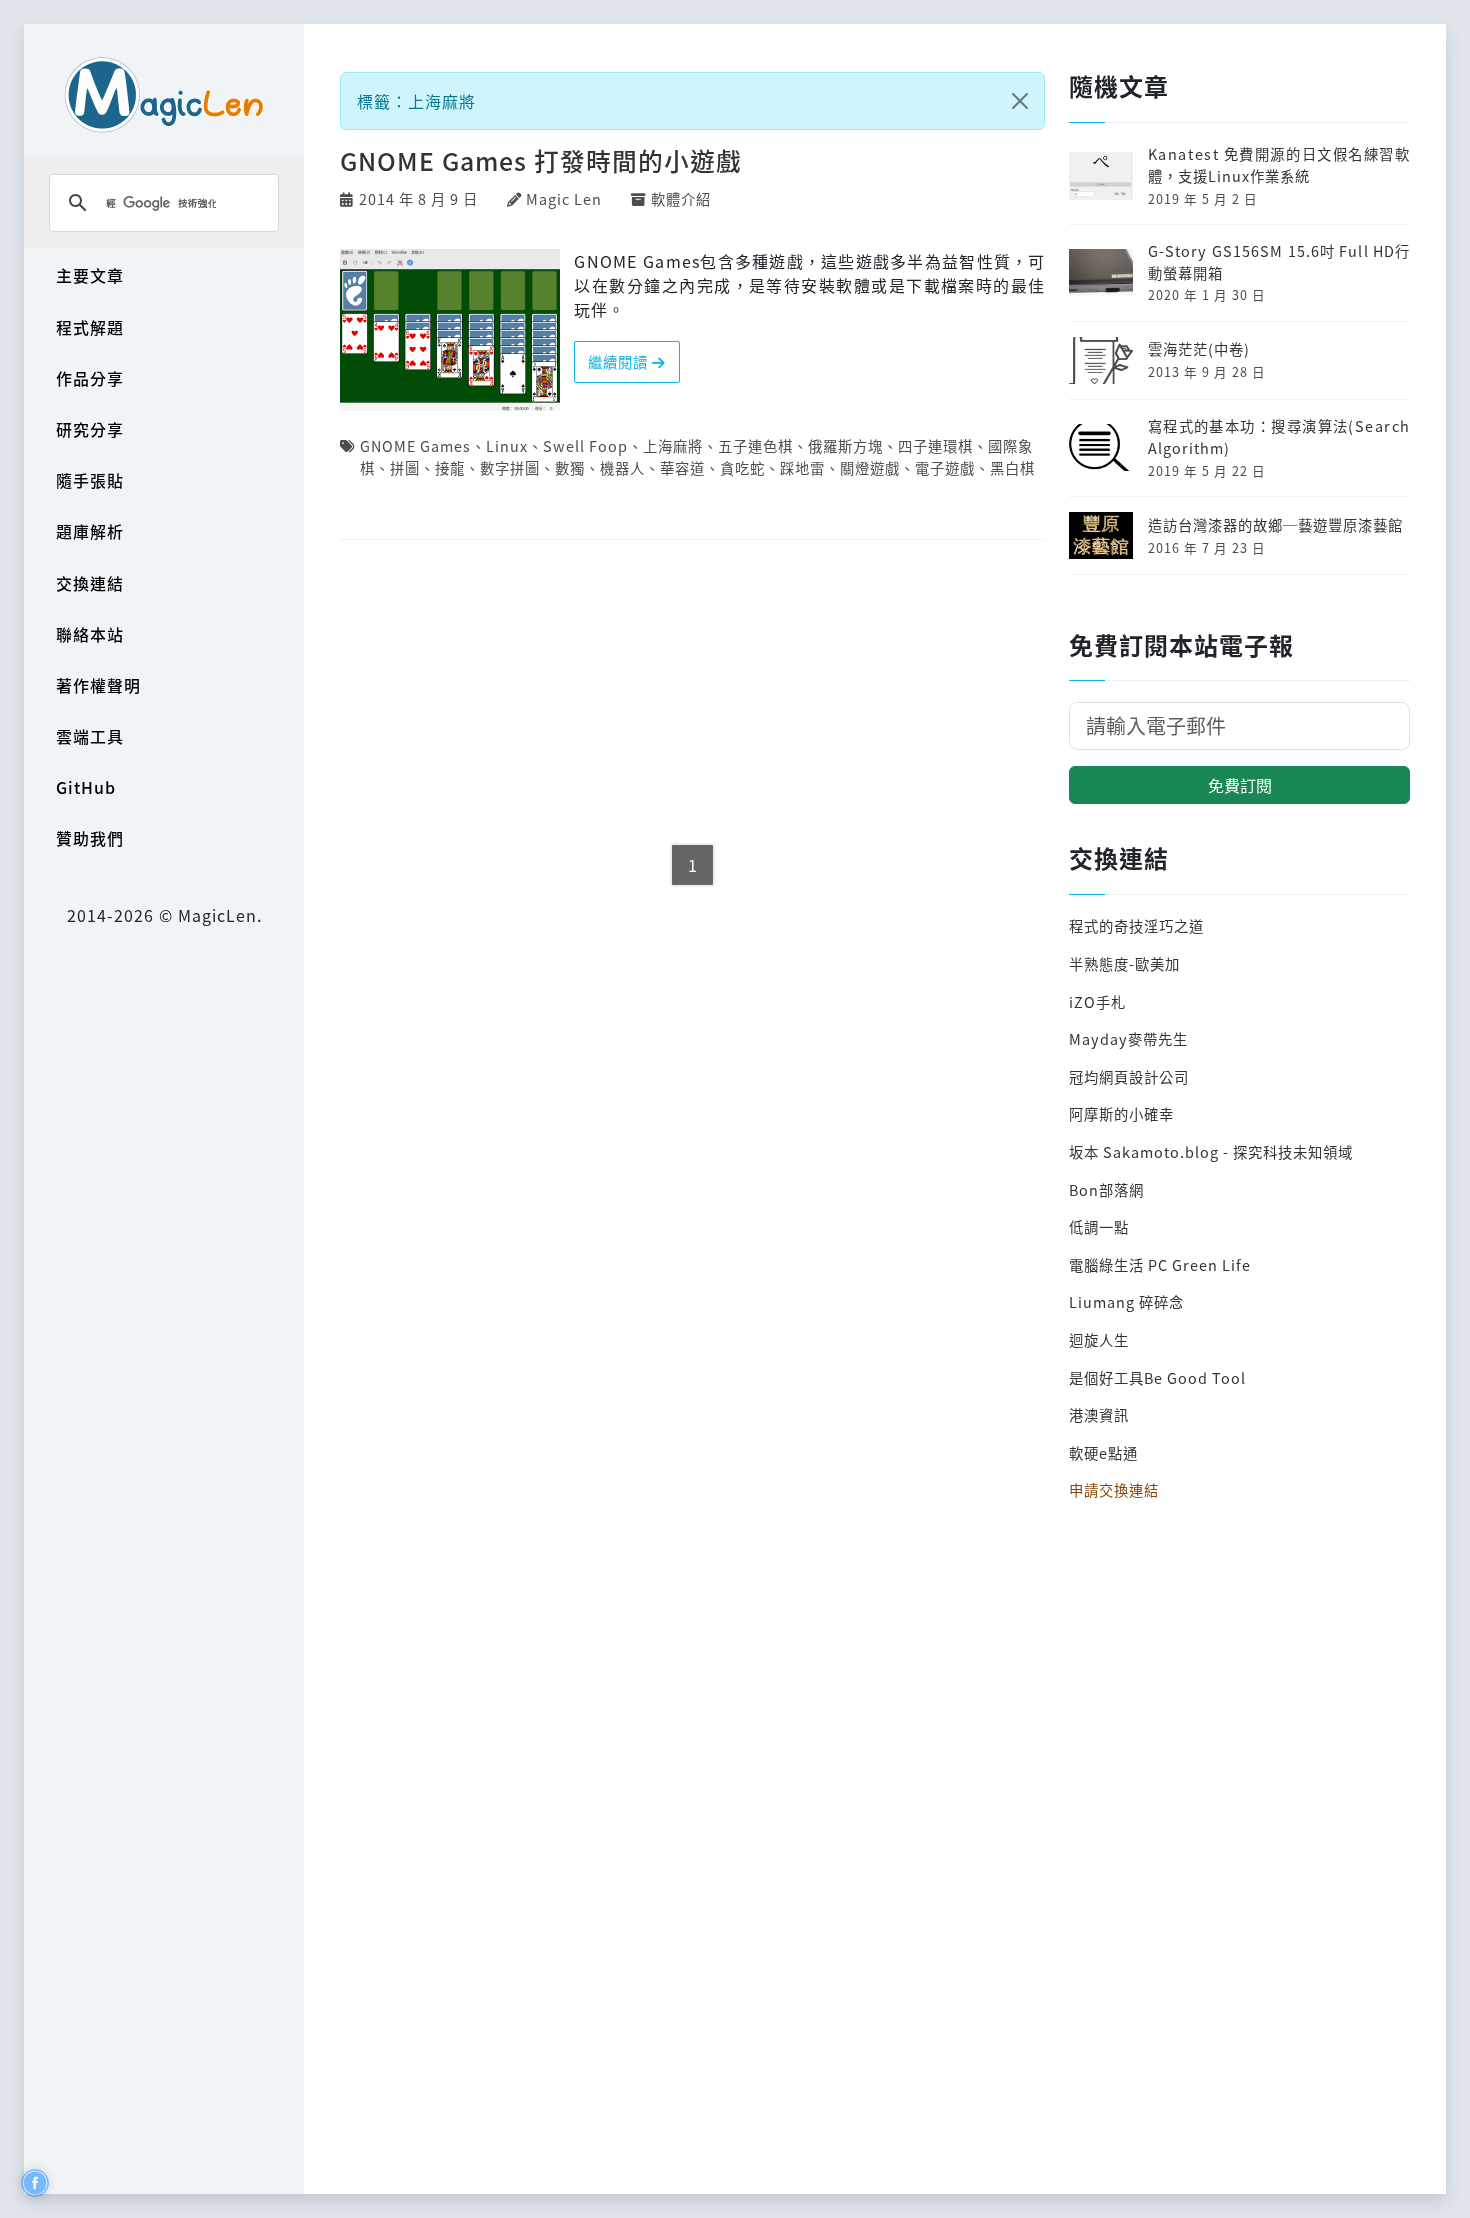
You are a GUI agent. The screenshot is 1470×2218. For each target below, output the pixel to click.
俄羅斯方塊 (845, 445)
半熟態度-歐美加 (1124, 963)
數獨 (570, 467)
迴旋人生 (1099, 1339)
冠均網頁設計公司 (1129, 1076)
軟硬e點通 (1103, 1452)
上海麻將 (673, 445)
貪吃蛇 (742, 467)
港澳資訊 (1099, 1414)
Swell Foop (585, 445)
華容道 (682, 467)
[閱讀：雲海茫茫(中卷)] (1101, 357)
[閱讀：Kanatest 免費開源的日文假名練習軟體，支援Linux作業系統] (1101, 173)
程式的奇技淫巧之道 (1136, 925)
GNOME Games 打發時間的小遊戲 (541, 160)
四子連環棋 (935, 445)
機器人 (622, 467)
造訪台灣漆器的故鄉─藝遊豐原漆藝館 (1275, 524)
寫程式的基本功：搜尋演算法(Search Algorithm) (1279, 436)
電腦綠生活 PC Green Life (1160, 1264)
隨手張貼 (90, 480)
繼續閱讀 (620, 361)
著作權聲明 (98, 685)
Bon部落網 (1106, 1189)
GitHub (86, 787)
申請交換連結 (1114, 1489)
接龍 (450, 467)
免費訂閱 (1240, 785)
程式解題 (90, 327)
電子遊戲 (945, 467)
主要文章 (90, 275)
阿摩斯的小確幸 (1121, 1113)
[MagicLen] (164, 94)
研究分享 (90, 429)
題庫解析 (90, 531)
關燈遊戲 (870, 467)
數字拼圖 (510, 467)
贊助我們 (90, 838)
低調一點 (1099, 1226)
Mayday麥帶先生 (1128, 1038)
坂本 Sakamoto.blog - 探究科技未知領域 (1211, 1151)
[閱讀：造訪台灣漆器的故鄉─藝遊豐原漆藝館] (1101, 532)
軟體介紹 (681, 198)
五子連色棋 (755, 445)
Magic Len (564, 198)
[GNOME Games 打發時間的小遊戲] (450, 328)
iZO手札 (1097, 1001)
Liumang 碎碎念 (1126, 1301)
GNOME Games (415, 445)
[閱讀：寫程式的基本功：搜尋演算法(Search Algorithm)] (1101, 445)
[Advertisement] (692, 693)
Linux (507, 445)
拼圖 (405, 467)
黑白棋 (1012, 467)
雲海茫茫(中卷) (1199, 348)
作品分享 (90, 378)
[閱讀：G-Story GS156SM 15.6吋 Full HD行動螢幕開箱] (1101, 270)
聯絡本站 (90, 634)
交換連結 (90, 583)
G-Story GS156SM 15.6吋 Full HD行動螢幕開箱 (1279, 261)
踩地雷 (802, 467)
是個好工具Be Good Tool (1157, 1377)
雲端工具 (90, 736)
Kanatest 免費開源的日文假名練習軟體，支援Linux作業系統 (1279, 164)
